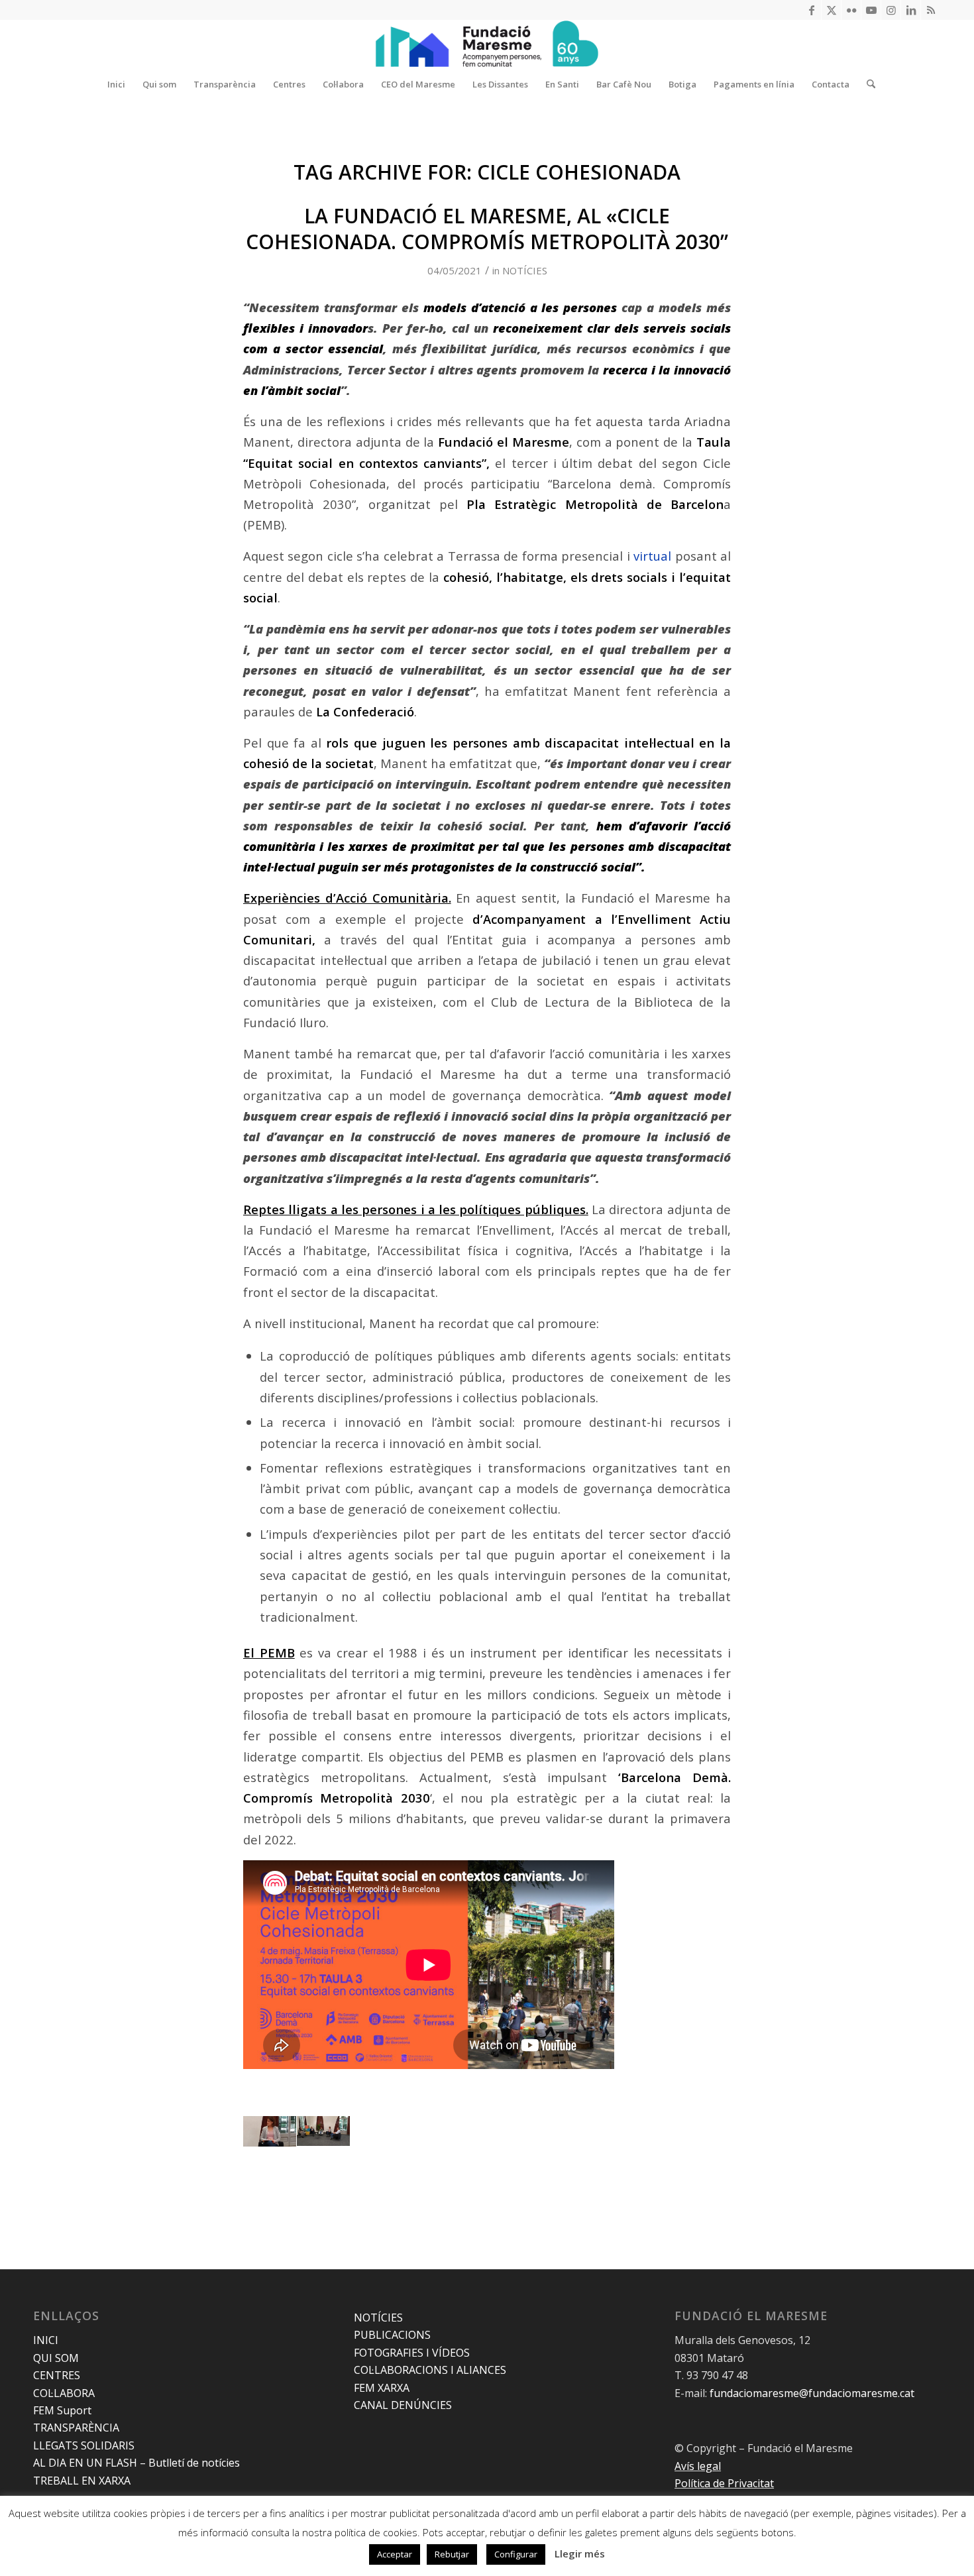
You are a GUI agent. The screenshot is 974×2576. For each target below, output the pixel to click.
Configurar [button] (516, 2554)
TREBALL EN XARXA (82, 2481)
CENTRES (57, 2375)
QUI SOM (56, 2358)
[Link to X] (831, 10)
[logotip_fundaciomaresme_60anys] (487, 44)
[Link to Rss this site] (931, 10)
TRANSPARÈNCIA (76, 2428)
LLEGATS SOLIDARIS (84, 2445)
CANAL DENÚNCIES (403, 2405)
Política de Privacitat (724, 2483)
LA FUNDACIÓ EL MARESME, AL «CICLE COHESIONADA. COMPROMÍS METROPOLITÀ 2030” (487, 229)
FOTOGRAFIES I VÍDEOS (412, 2353)
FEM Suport (62, 2410)
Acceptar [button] (395, 2554)
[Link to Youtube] (871, 10)
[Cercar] (867, 84)
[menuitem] (116, 84)
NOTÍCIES (525, 270)
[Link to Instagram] (891, 10)
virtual (652, 556)
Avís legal (698, 2466)
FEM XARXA (382, 2388)
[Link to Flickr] (851, 10)
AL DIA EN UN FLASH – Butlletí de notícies (136, 2463)
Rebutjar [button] (452, 2554)
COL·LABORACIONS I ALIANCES (430, 2370)
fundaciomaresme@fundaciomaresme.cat (812, 2393)
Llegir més (580, 2553)
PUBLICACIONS (392, 2335)
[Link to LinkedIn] (911, 10)
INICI (46, 2340)
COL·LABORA (64, 2393)
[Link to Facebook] (811, 10)
